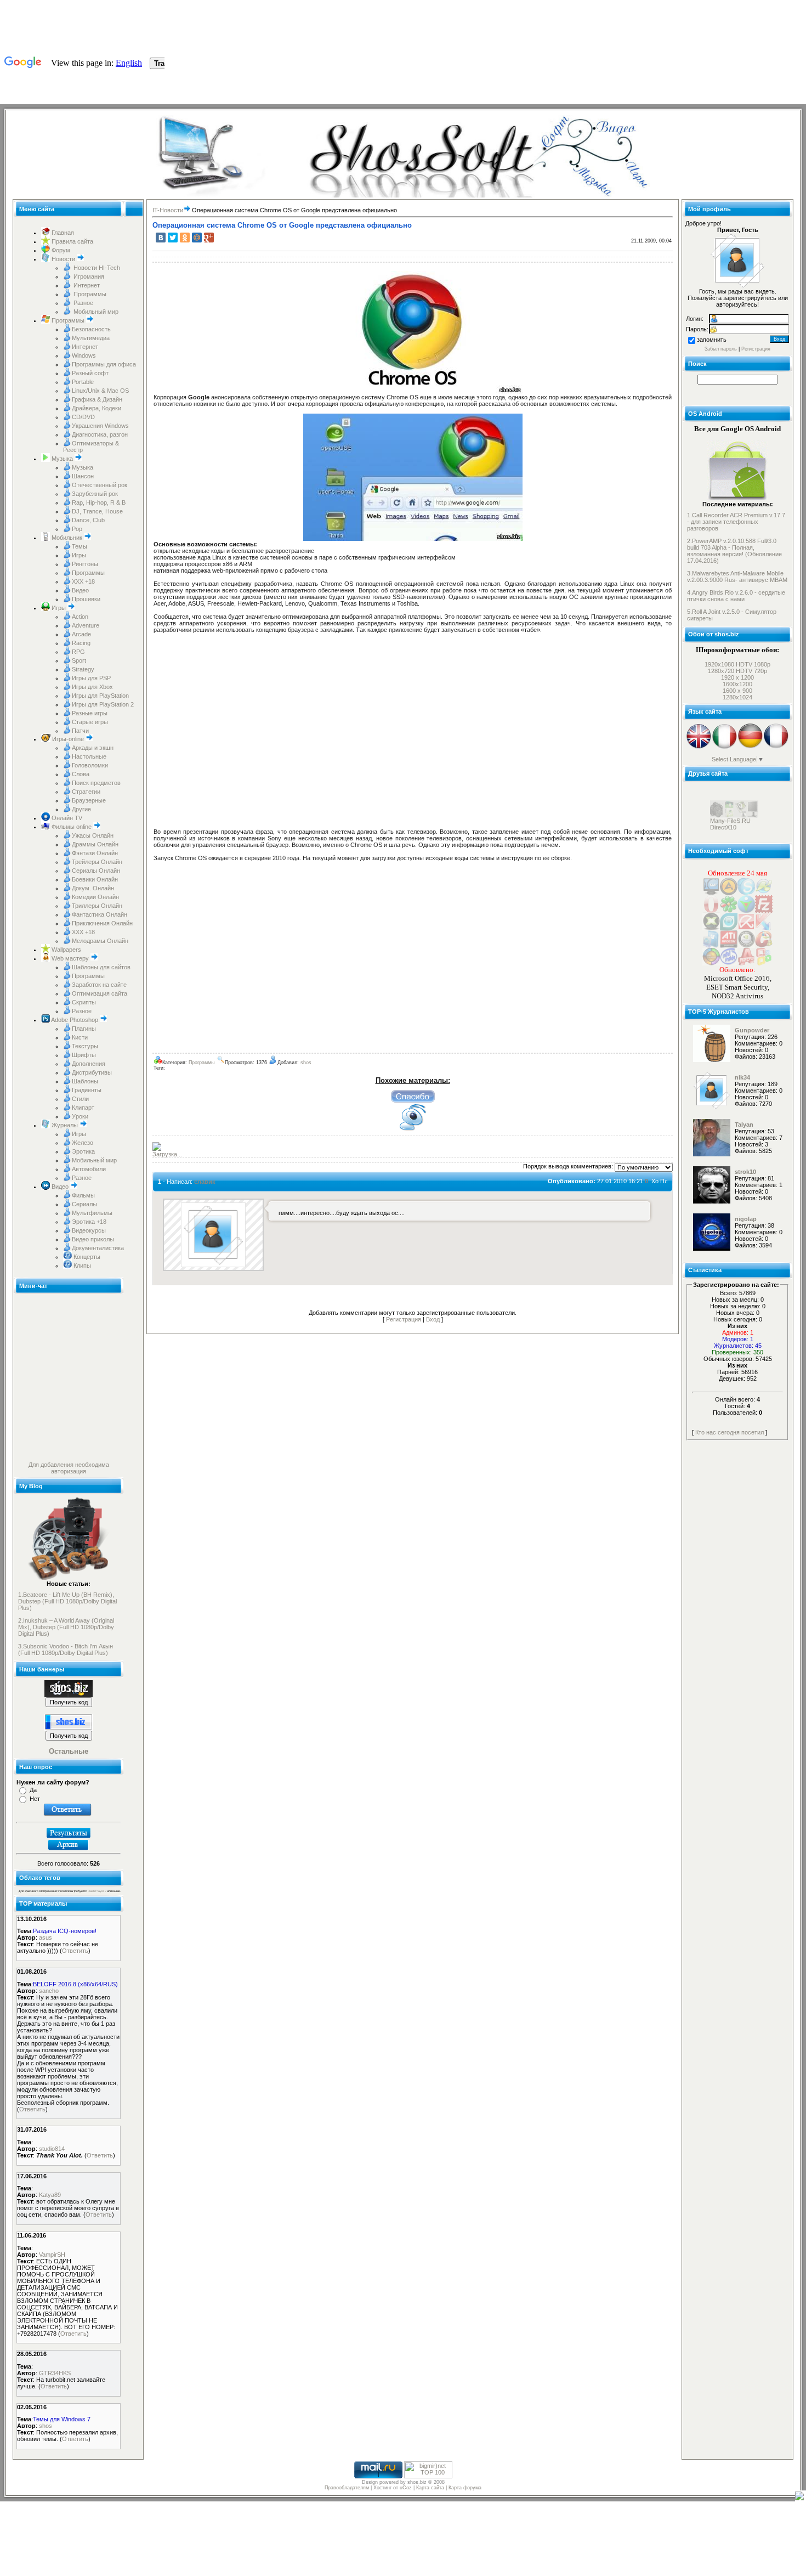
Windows (84, 355)
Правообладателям (347, 2488)
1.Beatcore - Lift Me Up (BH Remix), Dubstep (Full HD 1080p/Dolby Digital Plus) (67, 1601)
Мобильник (67, 538)
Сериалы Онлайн (96, 871)
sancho (49, 1991)
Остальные (69, 1751)
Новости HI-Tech (96, 268)
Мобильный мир (95, 312)
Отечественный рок (100, 485)
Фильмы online (72, 827)
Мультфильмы (92, 1213)
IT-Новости (168, 210)
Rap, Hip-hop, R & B (99, 502)
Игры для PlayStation (100, 696)
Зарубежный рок (95, 494)
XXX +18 (83, 581)
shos (46, 2426)
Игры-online (68, 739)
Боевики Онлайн (95, 879)
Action (80, 617)
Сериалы (84, 1204)
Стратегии (86, 792)
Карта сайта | (432, 2488)
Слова (81, 774)
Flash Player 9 (97, 1891)
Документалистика (98, 1248)
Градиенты (87, 1090)
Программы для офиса (104, 364)
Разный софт (90, 373)
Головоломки (90, 765)
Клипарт (83, 1108)
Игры (79, 555)
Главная (62, 233)
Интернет (86, 285)
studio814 (52, 2149)
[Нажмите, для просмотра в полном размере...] (413, 392)
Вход (433, 1319)
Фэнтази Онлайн (95, 853)
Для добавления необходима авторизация (69, 1468)
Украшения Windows (100, 426)
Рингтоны (85, 564)
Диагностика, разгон (100, 434)
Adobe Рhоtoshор (75, 1020)
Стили (80, 1099)
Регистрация (404, 1319)
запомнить (712, 340)
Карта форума (465, 2488)
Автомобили (89, 1169)
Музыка (62, 459)
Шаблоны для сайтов (101, 967)
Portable (83, 382)
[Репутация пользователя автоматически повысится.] (413, 1096)
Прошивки (86, 599)
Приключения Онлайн (102, 923)
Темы (80, 546)
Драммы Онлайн (95, 844)
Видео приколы (93, 1239)
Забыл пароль (721, 349)
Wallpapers (66, 950)
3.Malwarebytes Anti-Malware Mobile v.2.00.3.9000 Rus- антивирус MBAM (737, 577)
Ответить (75, 1951)
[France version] (776, 747)
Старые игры (90, 722)
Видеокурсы (89, 1230)
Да (33, 1790)
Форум (60, 250)
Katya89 (50, 2195)
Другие (81, 809)
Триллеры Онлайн (97, 906)
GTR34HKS (55, 2373)
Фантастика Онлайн (100, 914)
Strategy (83, 669)
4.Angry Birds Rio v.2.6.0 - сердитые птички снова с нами (736, 596)
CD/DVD (83, 417)
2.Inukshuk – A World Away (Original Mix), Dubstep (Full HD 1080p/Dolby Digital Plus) (66, 1627)
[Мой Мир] (197, 238)
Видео (80, 590)
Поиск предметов (96, 783)
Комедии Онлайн (95, 897)
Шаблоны (85, 1081)
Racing (81, 643)
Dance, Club (88, 520)
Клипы (81, 1266)
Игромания (88, 276)
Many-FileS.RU (730, 839)
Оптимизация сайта (100, 993)
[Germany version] (750, 747)
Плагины (84, 1029)
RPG (78, 652)
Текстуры (85, 1046)
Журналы (65, 1125)
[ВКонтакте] (161, 238)
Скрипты (84, 1002)
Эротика (83, 1151)
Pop (77, 529)
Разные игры (90, 713)
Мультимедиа (91, 338)
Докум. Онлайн (93, 888)
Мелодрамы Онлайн (100, 941)
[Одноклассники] (185, 238)
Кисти (80, 1037)
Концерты (86, 1257)
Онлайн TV (66, 818)
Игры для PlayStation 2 (103, 704)
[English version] (699, 747)
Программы (89, 294)
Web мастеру (70, 958)
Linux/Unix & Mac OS (100, 391)
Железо (83, 1143)
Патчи (80, 731)
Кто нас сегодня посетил (730, 1432)
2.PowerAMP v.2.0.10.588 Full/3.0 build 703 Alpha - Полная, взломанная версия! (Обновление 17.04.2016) (734, 551)
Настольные (89, 756)
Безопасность (91, 329)
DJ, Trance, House (97, 511)
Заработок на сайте (99, 985)
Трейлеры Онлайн (97, 862)
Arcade (81, 634)
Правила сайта (72, 241)
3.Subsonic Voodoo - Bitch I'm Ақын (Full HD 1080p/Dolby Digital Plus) (66, 1649)
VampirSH (52, 2255)
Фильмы (83, 1195)
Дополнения (89, 1064)
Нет (35, 1799)
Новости (63, 259)
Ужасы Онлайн (93, 835)
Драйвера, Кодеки (97, 408)
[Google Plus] (209, 238)
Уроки (80, 1116)
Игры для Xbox (92, 687)
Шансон (83, 476)
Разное (83, 303)
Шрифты (84, 1055)
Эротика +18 (89, 1222)
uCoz (406, 2488)
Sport (79, 660)
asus (46, 1937)
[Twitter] (173, 238)
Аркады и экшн (93, 748)
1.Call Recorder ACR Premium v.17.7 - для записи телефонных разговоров (736, 522)
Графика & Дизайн (97, 399)
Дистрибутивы (92, 1072)
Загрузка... (167, 1154)
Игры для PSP (91, 678)
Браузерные (89, 800)
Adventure (86, 625)
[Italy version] (725, 747)
